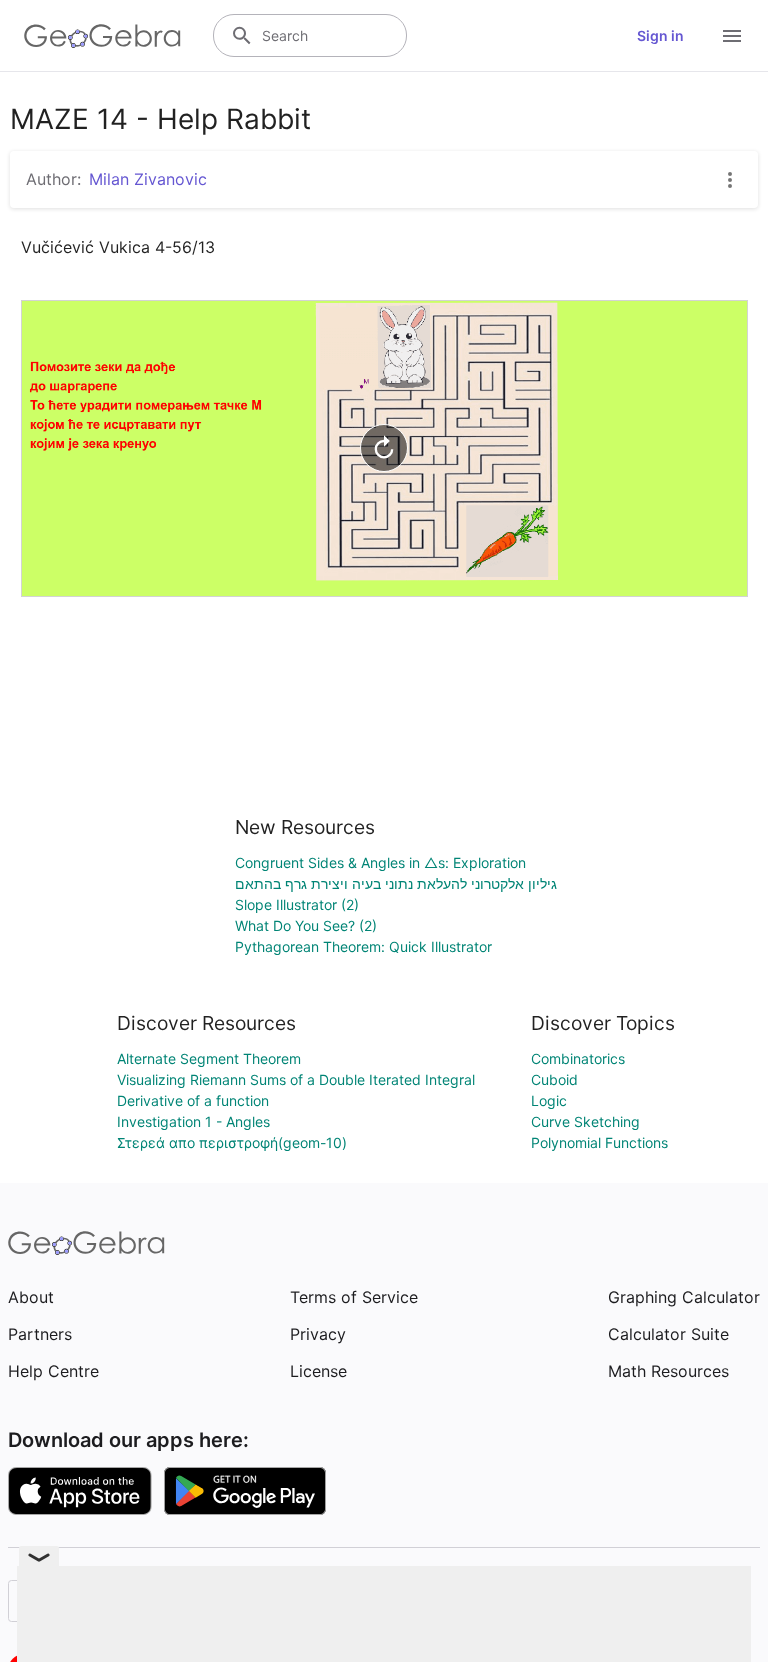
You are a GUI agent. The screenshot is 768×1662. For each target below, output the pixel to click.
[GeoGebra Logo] (102, 36)
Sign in (660, 35)
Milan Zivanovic (148, 179)
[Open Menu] (732, 36)
